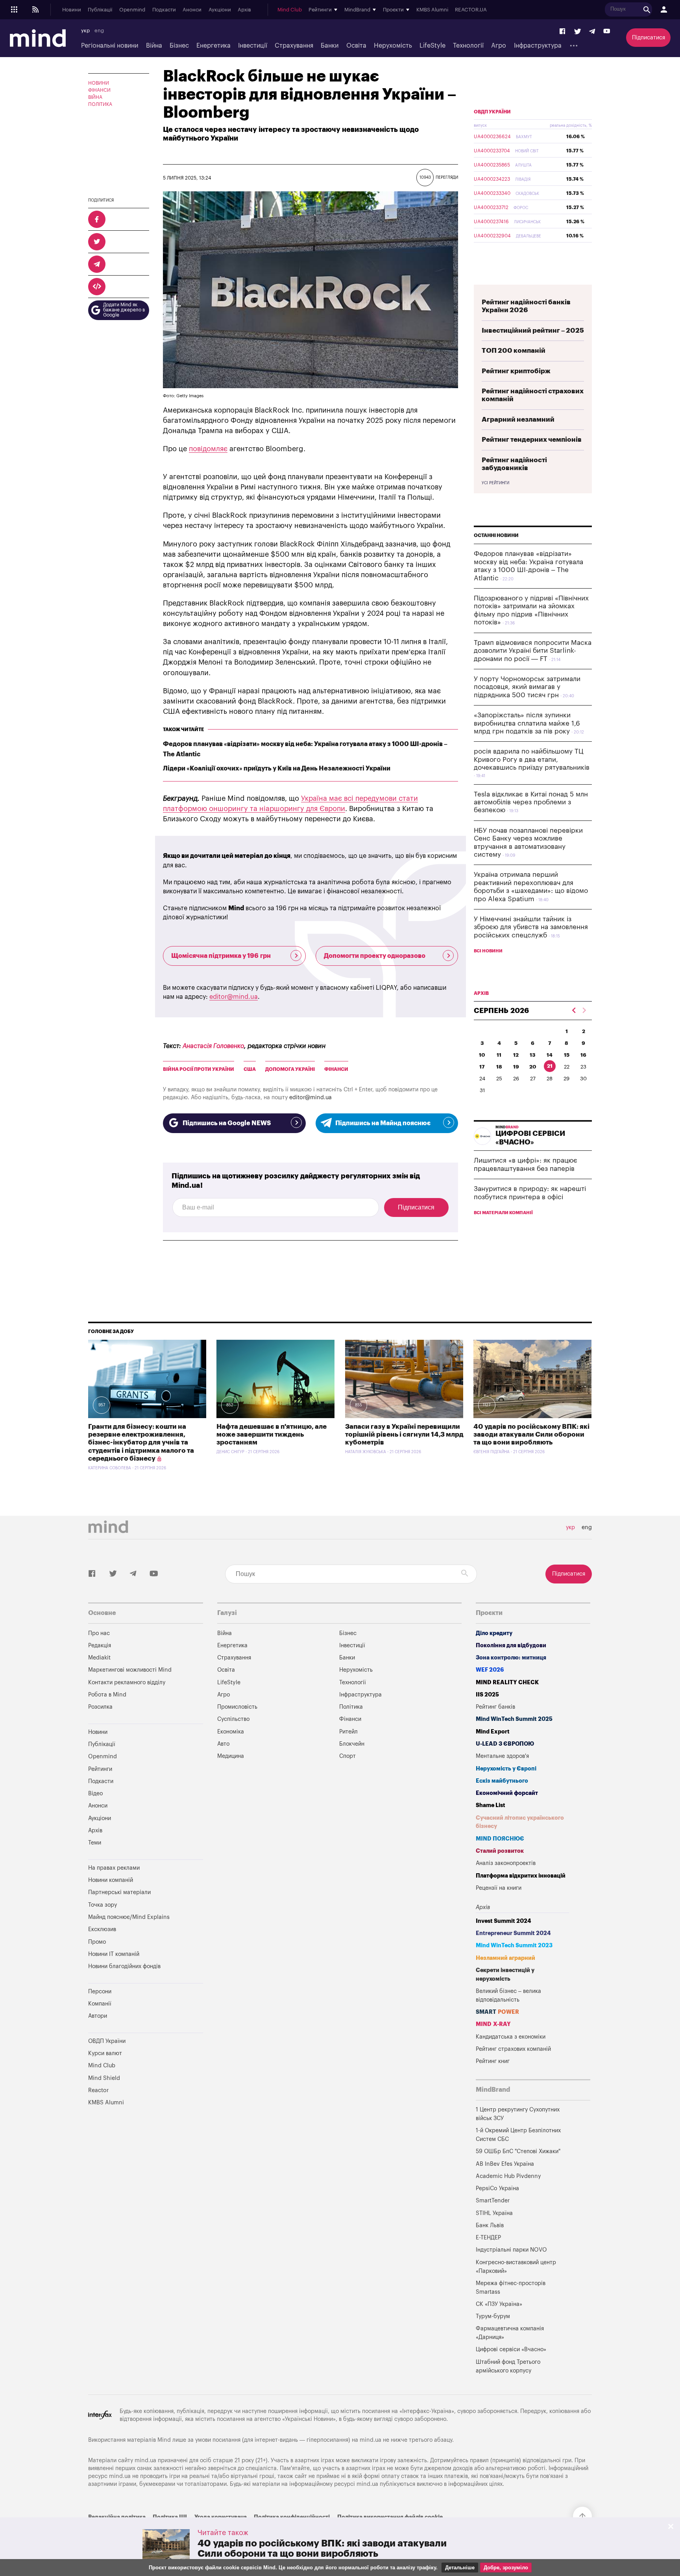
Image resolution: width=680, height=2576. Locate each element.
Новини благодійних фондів (124, 1966)
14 (550, 1055)
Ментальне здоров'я (502, 1756)
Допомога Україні (290, 1069)
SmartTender (493, 2201)
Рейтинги (100, 1769)
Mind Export (493, 1732)
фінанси (336, 1069)
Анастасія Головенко (213, 1046)
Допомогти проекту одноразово (375, 956)
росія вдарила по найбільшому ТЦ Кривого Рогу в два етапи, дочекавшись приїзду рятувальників (532, 759)
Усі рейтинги (495, 483)
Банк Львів (490, 2225)
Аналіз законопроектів (506, 1863)
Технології (468, 46)
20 (533, 1067)
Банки (330, 46)
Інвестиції (253, 46)
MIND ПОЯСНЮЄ (500, 1839)
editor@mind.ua (234, 997)
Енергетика (213, 46)
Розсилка (100, 1707)
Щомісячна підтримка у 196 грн (221, 956)
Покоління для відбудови (511, 1645)
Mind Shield (104, 2078)
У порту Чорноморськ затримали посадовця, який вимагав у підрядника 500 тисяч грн (527, 687)
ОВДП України (492, 112)
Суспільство (233, 1719)
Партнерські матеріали (119, 1892)
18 (499, 1067)
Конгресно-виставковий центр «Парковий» (516, 2267)
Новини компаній (111, 1880)
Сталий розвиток (500, 1851)
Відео (95, 1794)
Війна (154, 46)
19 (516, 1067)
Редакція (100, 1645)
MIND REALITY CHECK (507, 1682)
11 (499, 1055)
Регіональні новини (110, 46)
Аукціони (220, 10)
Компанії (100, 2004)
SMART (497, 2012)
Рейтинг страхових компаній (513, 2049)
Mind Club (290, 10)
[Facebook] (563, 32)
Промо (97, 1942)
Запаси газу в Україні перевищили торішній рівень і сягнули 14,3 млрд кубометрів (404, 1435)
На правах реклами (114, 1868)
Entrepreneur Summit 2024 (513, 1933)
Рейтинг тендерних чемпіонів (532, 440)
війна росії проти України (199, 1069)
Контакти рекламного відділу (127, 1682)
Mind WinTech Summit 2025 (514, 1719)
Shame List (491, 1805)
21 (550, 1066)
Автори (98, 2016)
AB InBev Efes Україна (505, 2164)
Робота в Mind (107, 1695)
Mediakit (99, 1658)
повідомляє (208, 449)
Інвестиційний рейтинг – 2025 (533, 331)
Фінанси (99, 90)
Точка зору (103, 1905)
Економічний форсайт (507, 1793)
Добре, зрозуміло (506, 2568)
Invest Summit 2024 (504, 1921)
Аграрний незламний (518, 419)
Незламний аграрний (505, 1958)
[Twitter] (578, 32)
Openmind (132, 10)
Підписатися (649, 38)
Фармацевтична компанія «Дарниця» (510, 2333)
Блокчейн (352, 1744)
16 (583, 1055)
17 (482, 1067)
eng (99, 31)
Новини (72, 10)
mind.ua (370, 2440)
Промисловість (237, 1707)
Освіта (356, 46)
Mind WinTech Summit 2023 (514, 1945)
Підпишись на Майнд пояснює (383, 1123)
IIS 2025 (487, 1695)
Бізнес (179, 46)
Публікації (100, 10)
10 (482, 1055)
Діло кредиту (494, 1633)
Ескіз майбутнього (502, 1781)
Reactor (98, 2090)
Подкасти (164, 10)
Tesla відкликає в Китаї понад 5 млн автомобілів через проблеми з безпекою (531, 802)
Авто (223, 1744)
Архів (244, 10)
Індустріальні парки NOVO (511, 2250)
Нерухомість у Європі (506, 1769)
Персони (100, 1992)
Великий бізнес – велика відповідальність (508, 1995)
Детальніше (460, 2568)
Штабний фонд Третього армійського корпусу (508, 2366)
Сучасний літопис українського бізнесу (520, 1822)
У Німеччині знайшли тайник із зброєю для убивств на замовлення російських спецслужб (531, 927)
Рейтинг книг (493, 2061)
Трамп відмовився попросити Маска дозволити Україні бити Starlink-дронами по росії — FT (533, 651)
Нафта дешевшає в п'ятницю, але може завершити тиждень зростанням (272, 1435)
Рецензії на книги (499, 1888)
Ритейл (348, 1732)
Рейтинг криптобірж (516, 371)
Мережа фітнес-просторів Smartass (511, 2288)
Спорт (347, 1756)
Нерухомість (393, 46)
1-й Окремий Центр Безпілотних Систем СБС (518, 2135)
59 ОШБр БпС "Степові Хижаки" (518, 2151)
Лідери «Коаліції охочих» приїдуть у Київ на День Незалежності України (277, 769)
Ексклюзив (102, 1929)
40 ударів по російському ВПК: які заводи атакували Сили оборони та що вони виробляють (531, 1435)
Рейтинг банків (495, 1707)
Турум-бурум (493, 2316)
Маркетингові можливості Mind (130, 1670)
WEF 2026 (490, 1670)
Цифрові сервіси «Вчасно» (511, 2349)
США (250, 1069)
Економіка (231, 1732)
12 (516, 1055)
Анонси (192, 10)
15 (567, 1055)
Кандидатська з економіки (511, 2037)
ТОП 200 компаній (514, 351)
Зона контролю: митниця (511, 1658)
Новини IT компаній (114, 1954)
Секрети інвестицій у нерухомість (505, 1975)
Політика (100, 104)
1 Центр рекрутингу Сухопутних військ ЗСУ (518, 2114)
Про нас (99, 1633)
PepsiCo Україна (497, 2188)
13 (533, 1055)
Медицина (231, 1756)
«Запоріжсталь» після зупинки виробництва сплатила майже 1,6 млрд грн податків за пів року (527, 723)
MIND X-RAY (493, 2024)
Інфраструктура (538, 46)
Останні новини (496, 535)
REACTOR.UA (471, 10)
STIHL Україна (494, 2213)
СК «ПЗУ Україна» (499, 2304)
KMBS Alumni (432, 10)
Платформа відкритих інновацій (521, 1876)
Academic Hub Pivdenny (508, 2176)
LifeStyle (432, 46)
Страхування (294, 46)
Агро (499, 46)
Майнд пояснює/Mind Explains (129, 1917)
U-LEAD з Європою (505, 1744)
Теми (95, 1843)
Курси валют (105, 2053)
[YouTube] (607, 32)
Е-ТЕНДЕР (488, 2238)
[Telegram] (592, 32)
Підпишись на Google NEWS (227, 1123)
